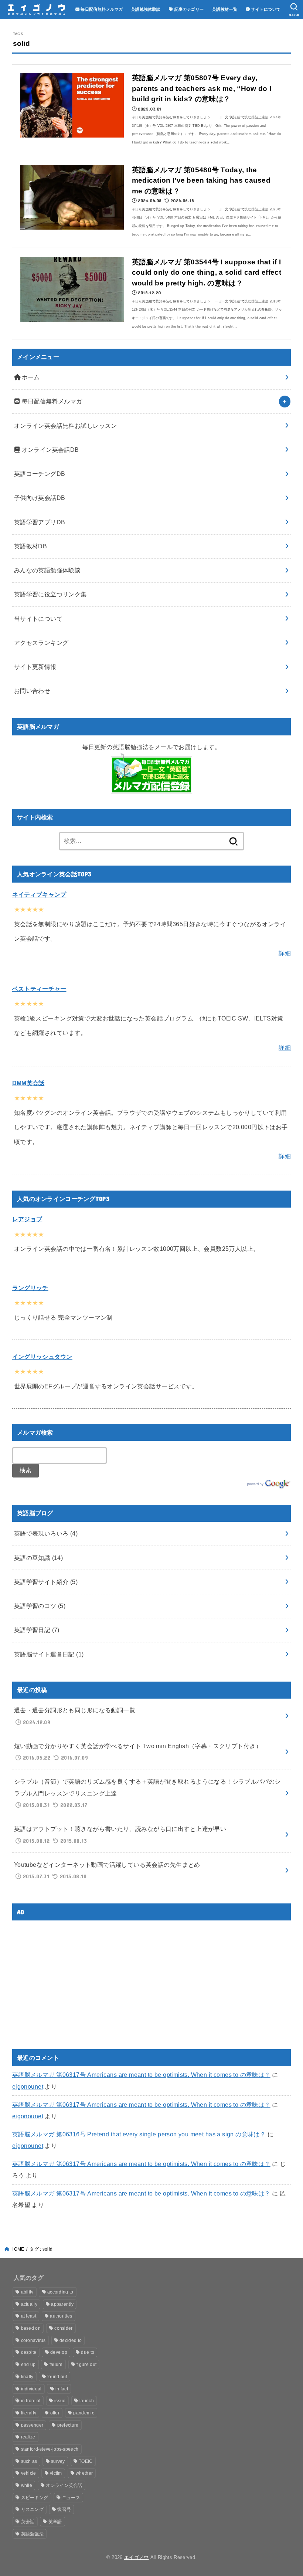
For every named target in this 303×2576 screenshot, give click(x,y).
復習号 (64, 2509)
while (27, 2485)
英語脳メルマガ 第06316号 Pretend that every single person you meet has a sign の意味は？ (139, 2134)
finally (27, 2377)
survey (58, 2461)
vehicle (29, 2473)
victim (56, 2473)
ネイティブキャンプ (39, 894)
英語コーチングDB (40, 474)
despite (29, 2352)
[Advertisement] (74, 1978)
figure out (86, 2365)
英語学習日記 (37, 1630)
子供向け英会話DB (40, 498)
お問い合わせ (32, 691)
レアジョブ (27, 1219)
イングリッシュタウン (42, 1357)
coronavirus (33, 2340)
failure (56, 2365)
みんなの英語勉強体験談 (47, 570)
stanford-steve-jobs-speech (50, 2449)
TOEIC (86, 2461)
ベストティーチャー (39, 989)
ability (27, 2292)
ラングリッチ (30, 1288)
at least (29, 2316)
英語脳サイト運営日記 (49, 1654)
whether (84, 2473)
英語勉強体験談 (146, 9)
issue (60, 2401)
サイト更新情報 (35, 667)
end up (28, 2365)
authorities (61, 2316)
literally (29, 2413)
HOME (17, 2249)
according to (60, 2292)
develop (59, 2352)
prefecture (68, 2425)
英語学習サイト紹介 (46, 1582)
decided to (71, 2340)
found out (57, 2377)
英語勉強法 (33, 2534)
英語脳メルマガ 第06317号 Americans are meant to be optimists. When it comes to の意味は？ (141, 2075)
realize (28, 2437)
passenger (32, 2425)
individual (31, 2389)
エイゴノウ (137, 2557)
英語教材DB (30, 546)
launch (87, 2401)
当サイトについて (38, 619)
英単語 (55, 2522)
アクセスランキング (41, 643)
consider (63, 2328)
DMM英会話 (28, 1083)
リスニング (33, 2509)
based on (31, 2328)
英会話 (28, 2522)
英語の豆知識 (39, 1558)
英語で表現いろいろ (46, 1533)
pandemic (84, 2413)
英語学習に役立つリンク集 (50, 594)
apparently (62, 2304)
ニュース (71, 2498)
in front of (31, 2401)
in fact (62, 2389)
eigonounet (28, 2086)
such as (29, 2461)
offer (55, 2413)
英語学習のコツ (40, 1606)
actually (29, 2304)
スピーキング (35, 2498)
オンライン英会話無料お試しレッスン (66, 426)
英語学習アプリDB (40, 522)
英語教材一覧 (225, 9)
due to (88, 2352)
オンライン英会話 (64, 2485)
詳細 (285, 953)
